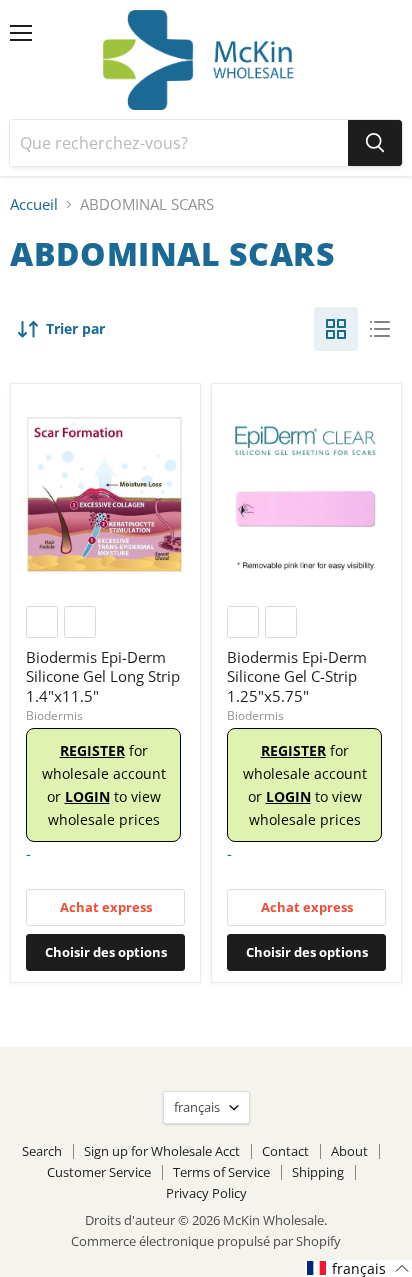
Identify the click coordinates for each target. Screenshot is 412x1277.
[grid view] (336, 329)
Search (42, 1151)
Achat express (106, 907)
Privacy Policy (206, 1193)
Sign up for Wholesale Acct (162, 1151)
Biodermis (54, 715)
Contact (285, 1151)
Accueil (34, 204)
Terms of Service (221, 1172)
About (349, 1151)
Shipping (318, 1172)
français (197, 1107)
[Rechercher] (375, 143)
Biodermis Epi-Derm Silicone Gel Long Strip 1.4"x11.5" (103, 676)
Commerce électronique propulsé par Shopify (206, 1241)
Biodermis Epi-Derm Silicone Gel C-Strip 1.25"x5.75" (297, 676)
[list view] (380, 329)
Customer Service (99, 1172)
